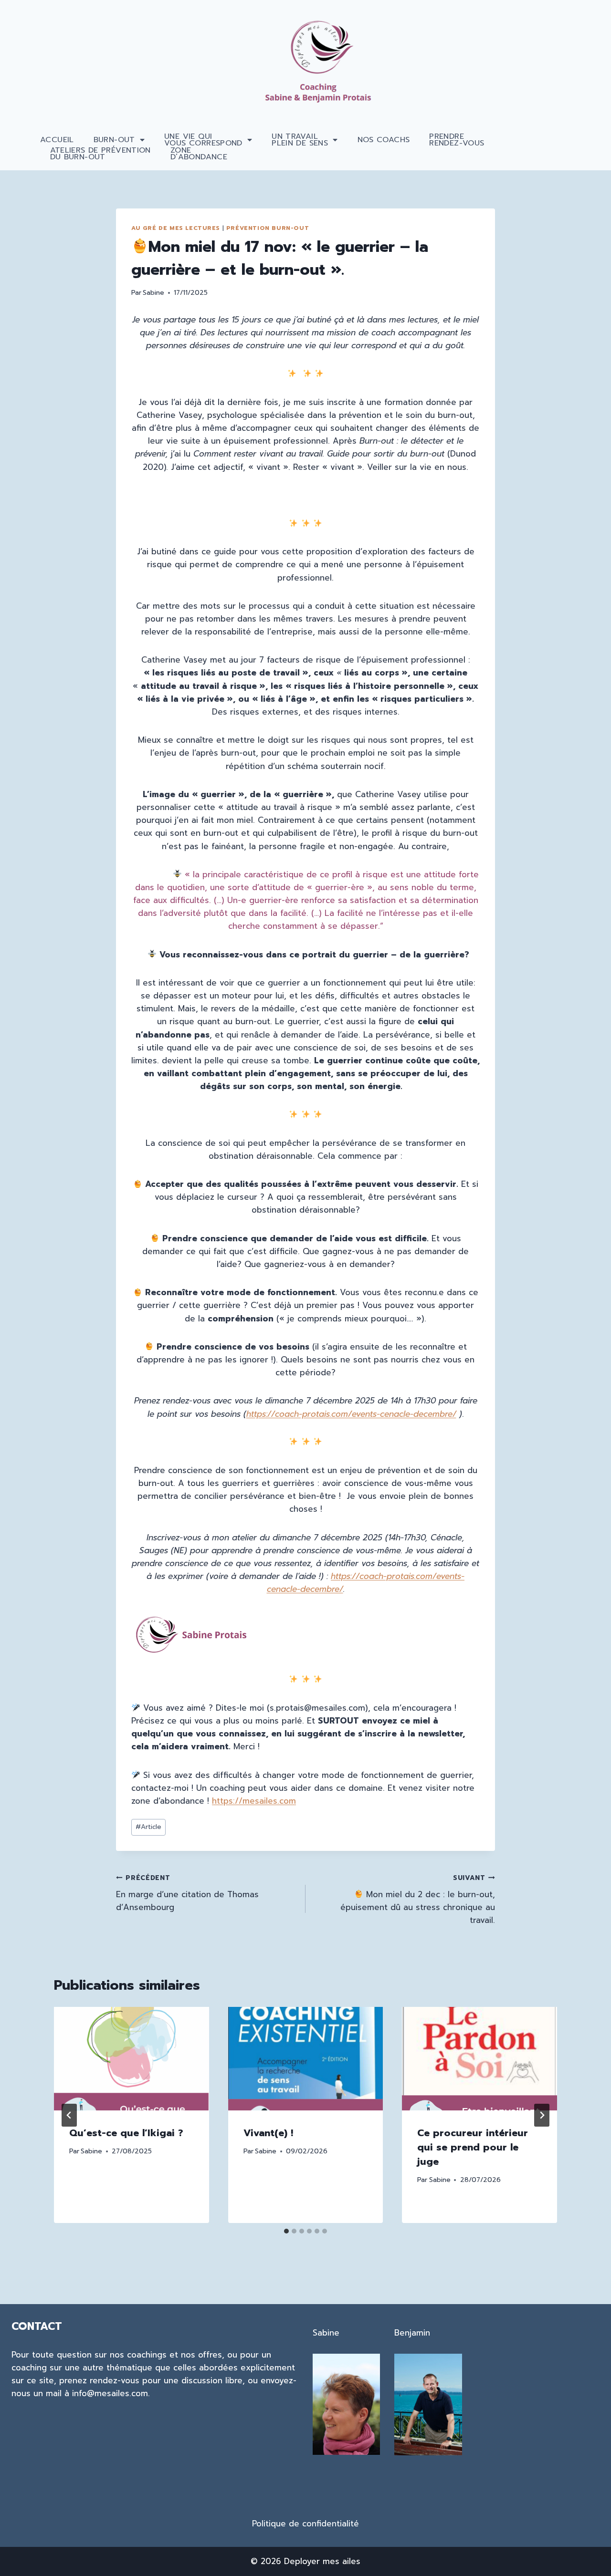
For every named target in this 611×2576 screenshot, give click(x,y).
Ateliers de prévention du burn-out (100, 154)
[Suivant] (542, 2115)
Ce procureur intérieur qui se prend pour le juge (473, 2147)
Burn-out (114, 140)
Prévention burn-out (268, 228)
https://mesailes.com (254, 1801)
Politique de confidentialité (305, 2524)
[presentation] (132, 2058)
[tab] (286, 2231)
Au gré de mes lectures (176, 228)
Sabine (153, 293)
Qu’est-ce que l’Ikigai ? (126, 2133)
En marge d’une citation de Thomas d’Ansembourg (187, 1893)
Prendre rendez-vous (457, 140)
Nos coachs (384, 140)
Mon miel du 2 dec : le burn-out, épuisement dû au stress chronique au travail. (418, 1900)
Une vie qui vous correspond (203, 140)
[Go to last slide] (69, 2115)
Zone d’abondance (199, 154)
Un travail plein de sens (300, 140)
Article (148, 1827)
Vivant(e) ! (268, 2133)
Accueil (57, 140)
